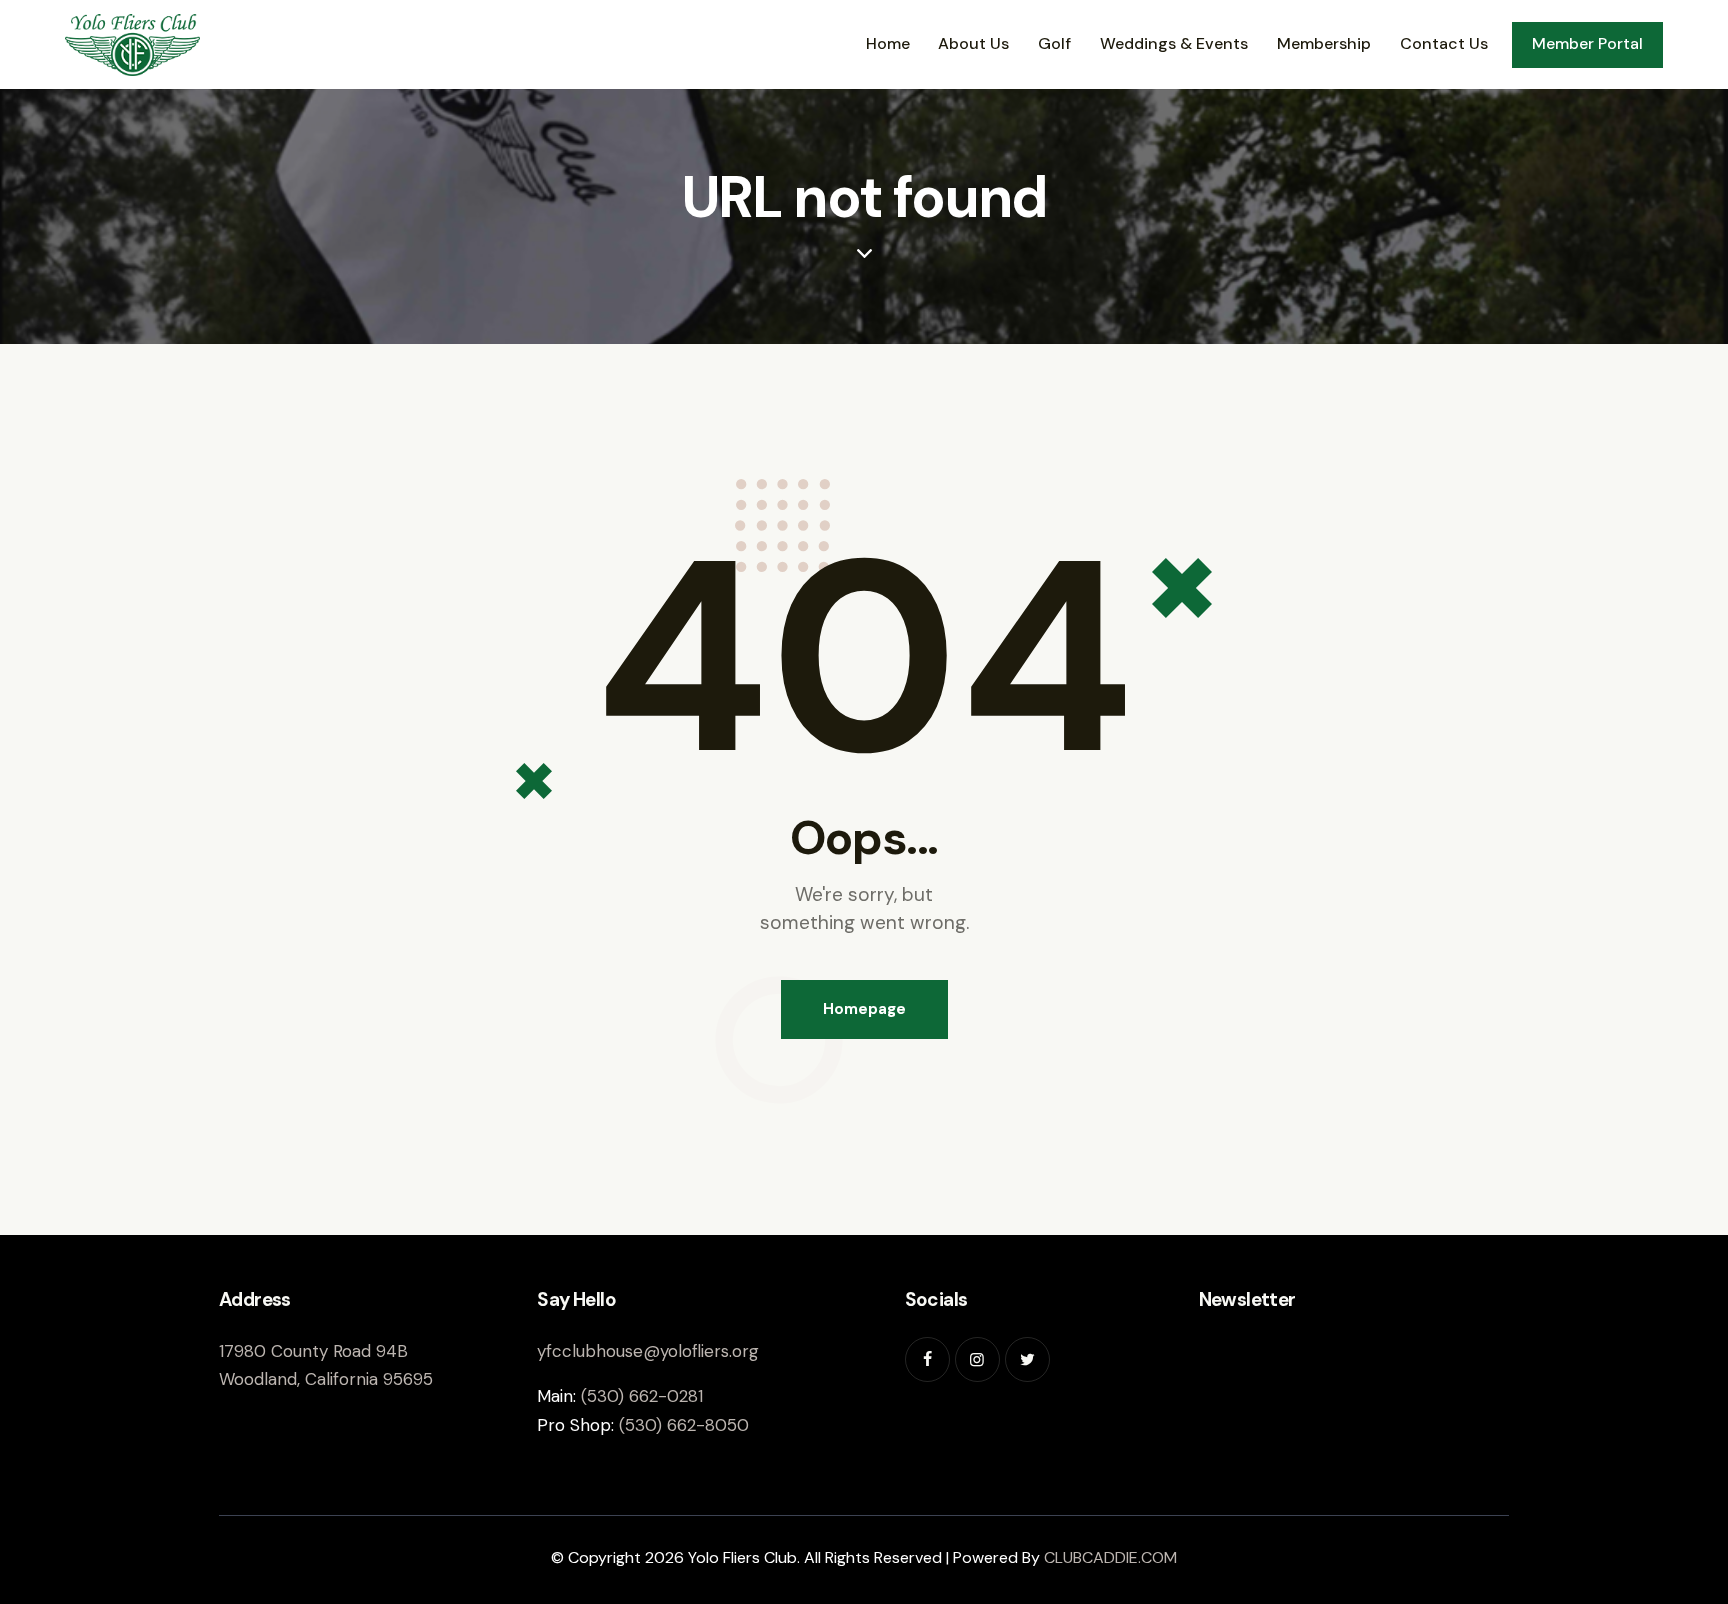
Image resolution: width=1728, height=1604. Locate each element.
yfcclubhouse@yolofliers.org (648, 1351)
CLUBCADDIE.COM (1110, 1557)
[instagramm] (977, 1359)
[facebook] (927, 1359)
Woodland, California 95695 (326, 1379)
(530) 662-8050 (684, 1425)
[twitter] (1027, 1359)
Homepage (864, 1009)
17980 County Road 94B (313, 1351)
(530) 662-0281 (642, 1396)
